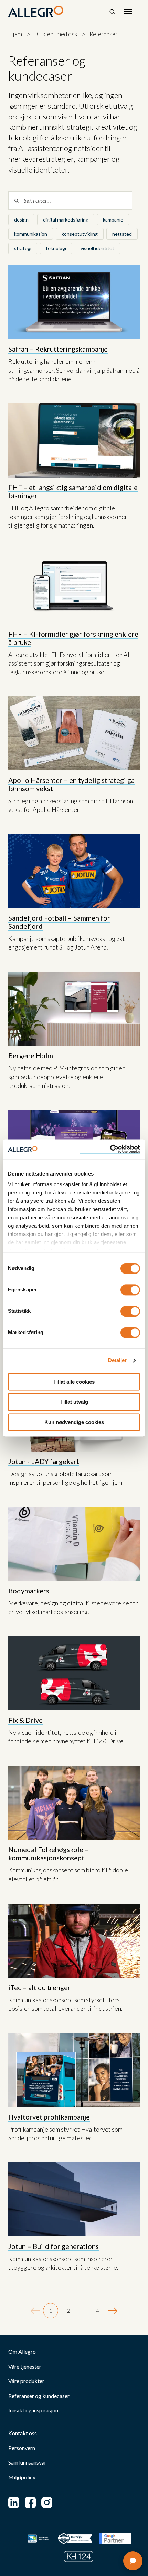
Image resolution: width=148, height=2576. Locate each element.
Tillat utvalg (74, 1402)
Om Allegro (22, 2352)
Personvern (22, 2448)
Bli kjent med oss (56, 34)
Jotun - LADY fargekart (44, 1461)
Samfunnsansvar (27, 2462)
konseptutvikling (80, 234)
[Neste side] (113, 2311)
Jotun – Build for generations (54, 2246)
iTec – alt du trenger (39, 1987)
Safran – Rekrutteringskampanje (58, 349)
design (21, 220)
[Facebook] (30, 2503)
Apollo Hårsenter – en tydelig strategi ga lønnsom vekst (71, 784)
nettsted (122, 234)
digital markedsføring (66, 220)
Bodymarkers (29, 1591)
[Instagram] (47, 2503)
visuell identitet (97, 248)
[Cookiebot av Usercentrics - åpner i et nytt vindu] (110, 1149)
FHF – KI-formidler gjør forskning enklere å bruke (73, 638)
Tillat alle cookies (74, 1382)
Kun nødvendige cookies (74, 1422)
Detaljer (118, 1360)
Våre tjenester (25, 2367)
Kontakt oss (23, 2433)
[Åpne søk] (112, 12)
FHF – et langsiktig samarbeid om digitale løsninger (73, 491)
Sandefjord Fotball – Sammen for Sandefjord (59, 922)
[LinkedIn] (14, 2503)
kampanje (113, 220)
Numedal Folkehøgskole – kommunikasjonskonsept (49, 1854)
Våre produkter (26, 2381)
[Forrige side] (35, 2311)
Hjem (15, 34)
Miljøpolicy (22, 2477)
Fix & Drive (25, 1720)
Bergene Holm (31, 1055)
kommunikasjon (31, 234)
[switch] (130, 1290)
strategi (23, 248)
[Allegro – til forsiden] (36, 11)
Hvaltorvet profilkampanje (49, 2117)
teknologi (56, 248)
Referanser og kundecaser (39, 2396)
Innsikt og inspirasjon (33, 2410)
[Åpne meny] (128, 12)
